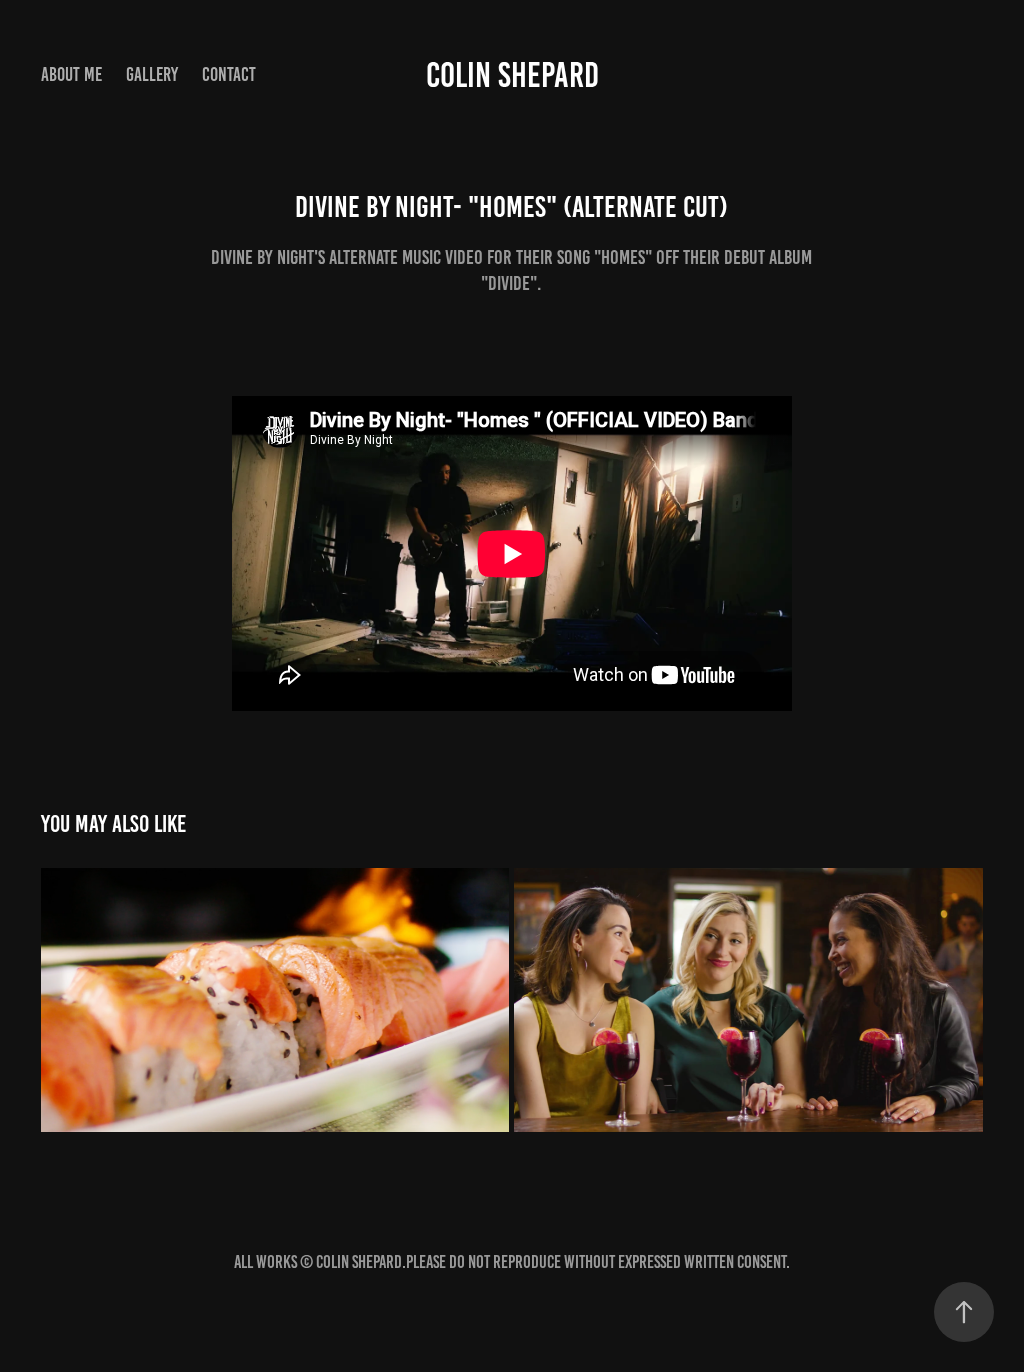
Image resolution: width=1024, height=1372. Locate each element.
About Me (71, 74)
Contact (229, 74)
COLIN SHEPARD (512, 75)
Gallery (152, 74)
